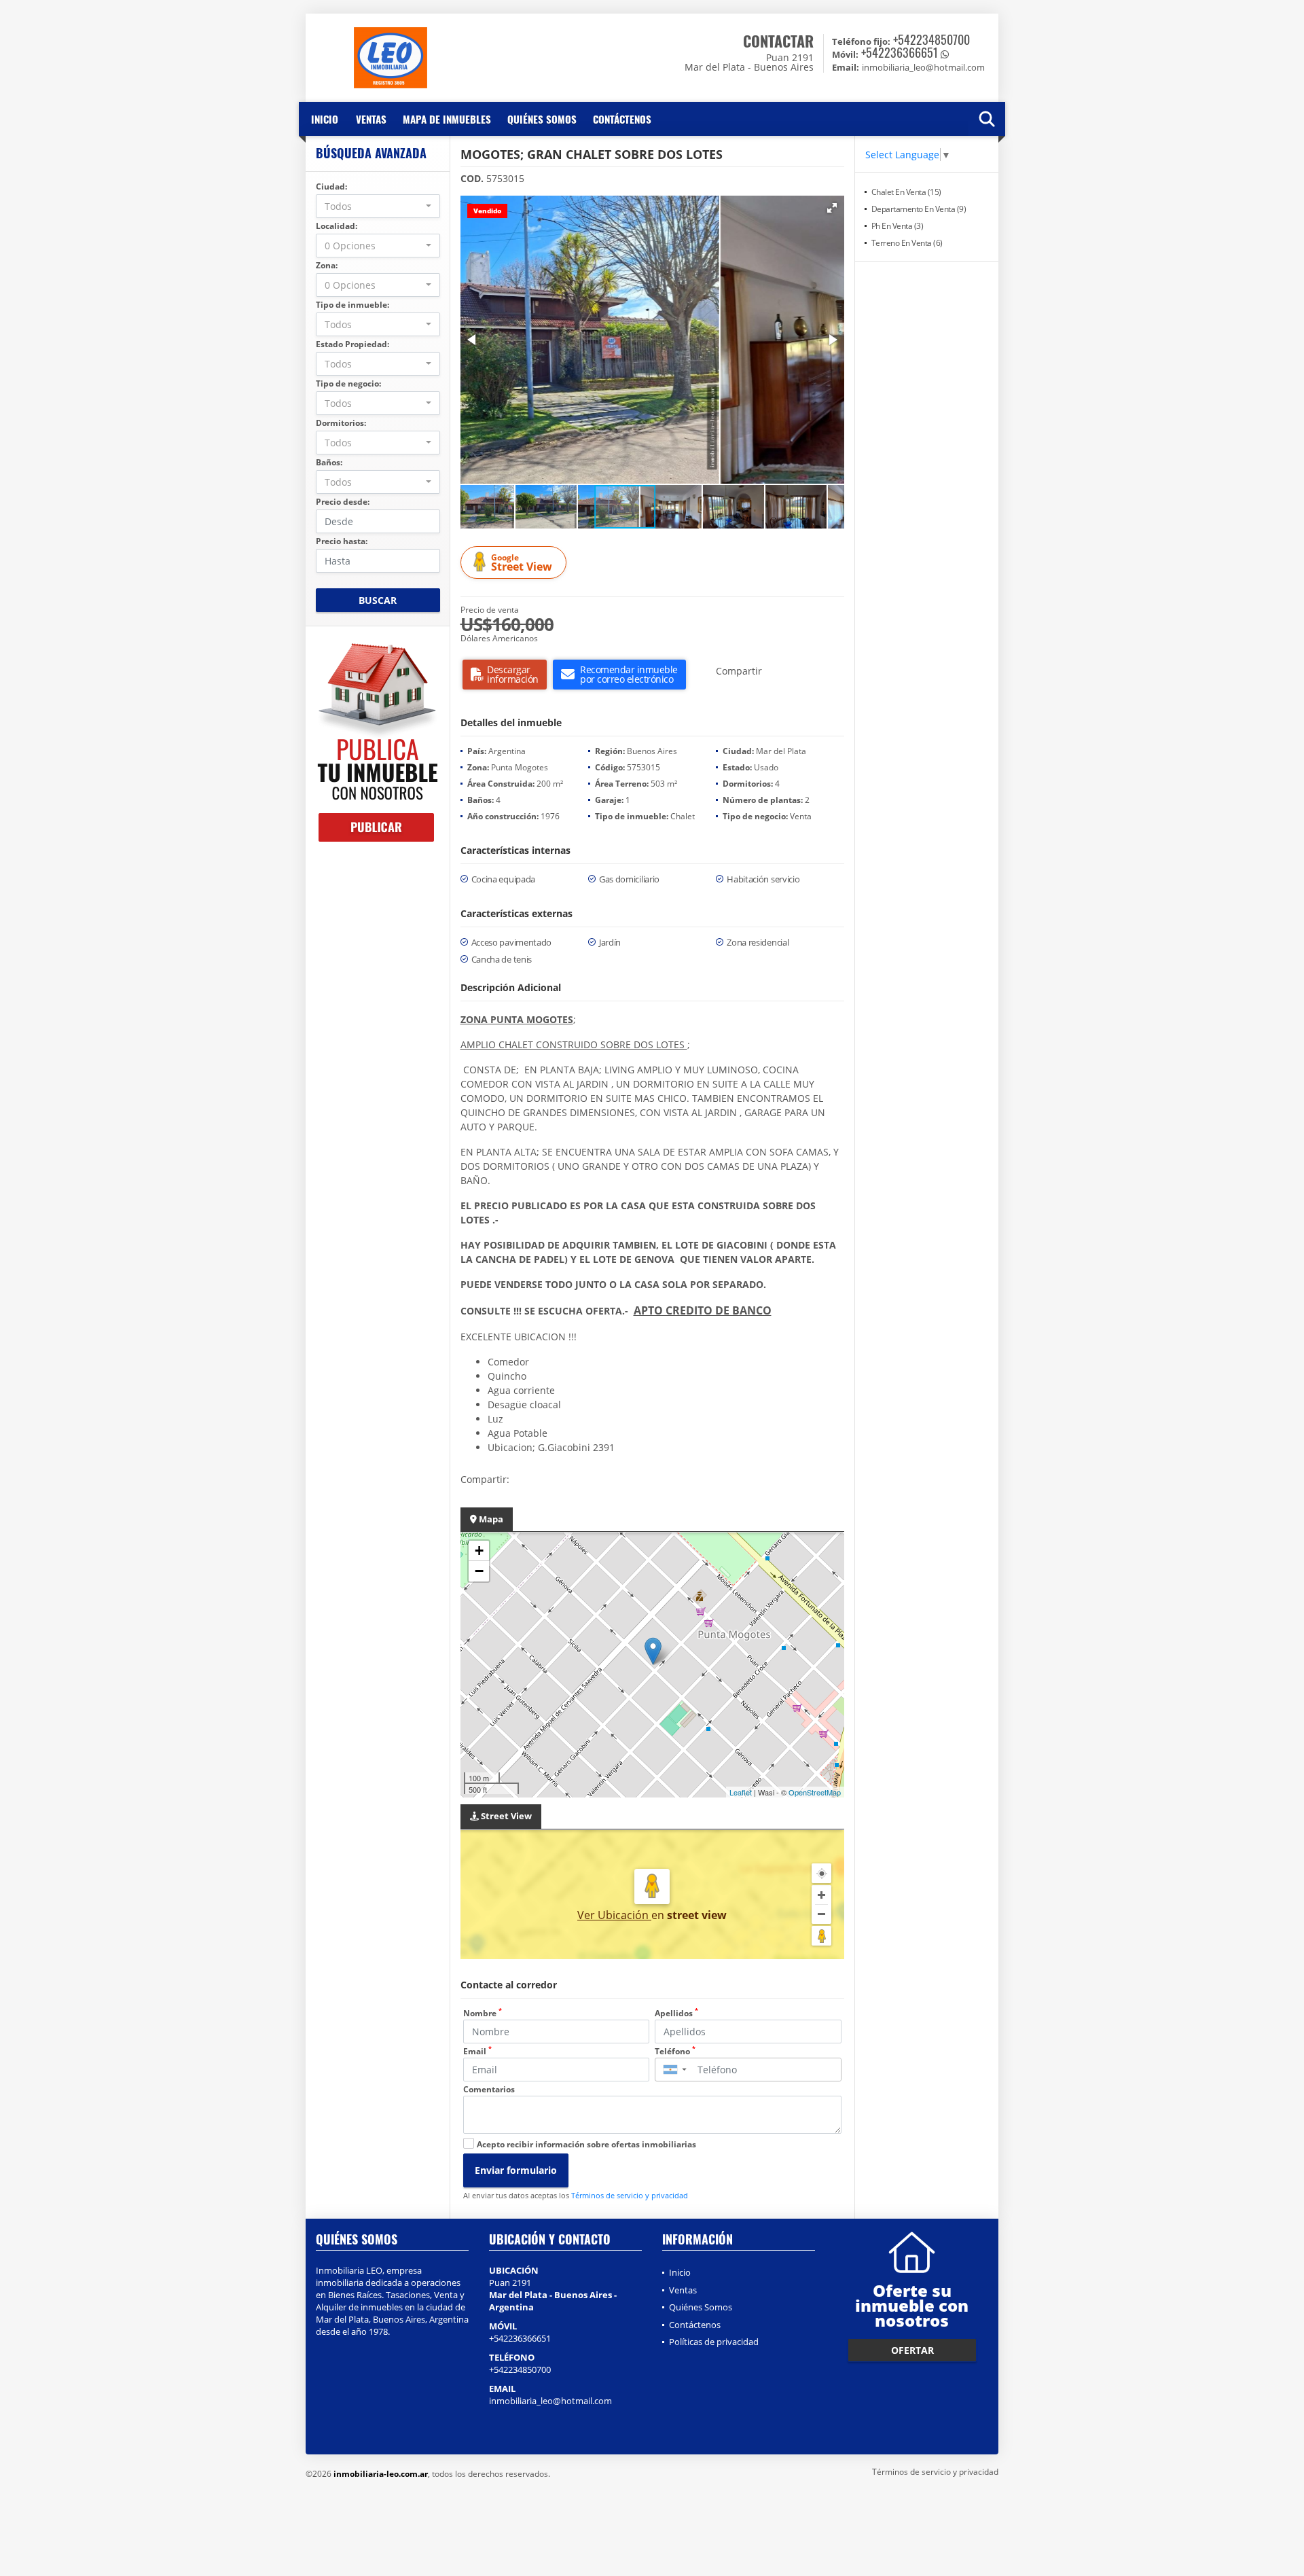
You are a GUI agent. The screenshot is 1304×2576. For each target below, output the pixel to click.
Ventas (371, 119)
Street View (522, 563)
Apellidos (676, 2013)
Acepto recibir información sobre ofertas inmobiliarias (586, 2144)
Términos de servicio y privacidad (630, 2195)
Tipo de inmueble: (352, 305)
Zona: (327, 265)
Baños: (329, 462)
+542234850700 (931, 39)
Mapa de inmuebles (447, 119)
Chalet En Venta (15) (906, 192)
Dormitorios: (341, 423)
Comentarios (489, 2089)
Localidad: (337, 226)
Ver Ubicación (614, 1915)
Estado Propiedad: (352, 344)
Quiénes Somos (542, 119)
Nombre (483, 2013)
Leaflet (741, 1792)
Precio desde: (343, 502)
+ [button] (479, 1551)
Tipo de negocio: (348, 383)
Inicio (325, 119)
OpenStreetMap (815, 1792)
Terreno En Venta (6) (907, 243)
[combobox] (378, 206)
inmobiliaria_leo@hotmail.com (550, 2401)
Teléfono (675, 2051)
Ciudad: (331, 186)
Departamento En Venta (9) (919, 209)
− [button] (479, 1571)
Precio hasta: (342, 541)
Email (477, 2051)
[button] (832, 208)
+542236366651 (900, 52)
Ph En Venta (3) (898, 226)
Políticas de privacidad (714, 2342)
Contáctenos (622, 119)
